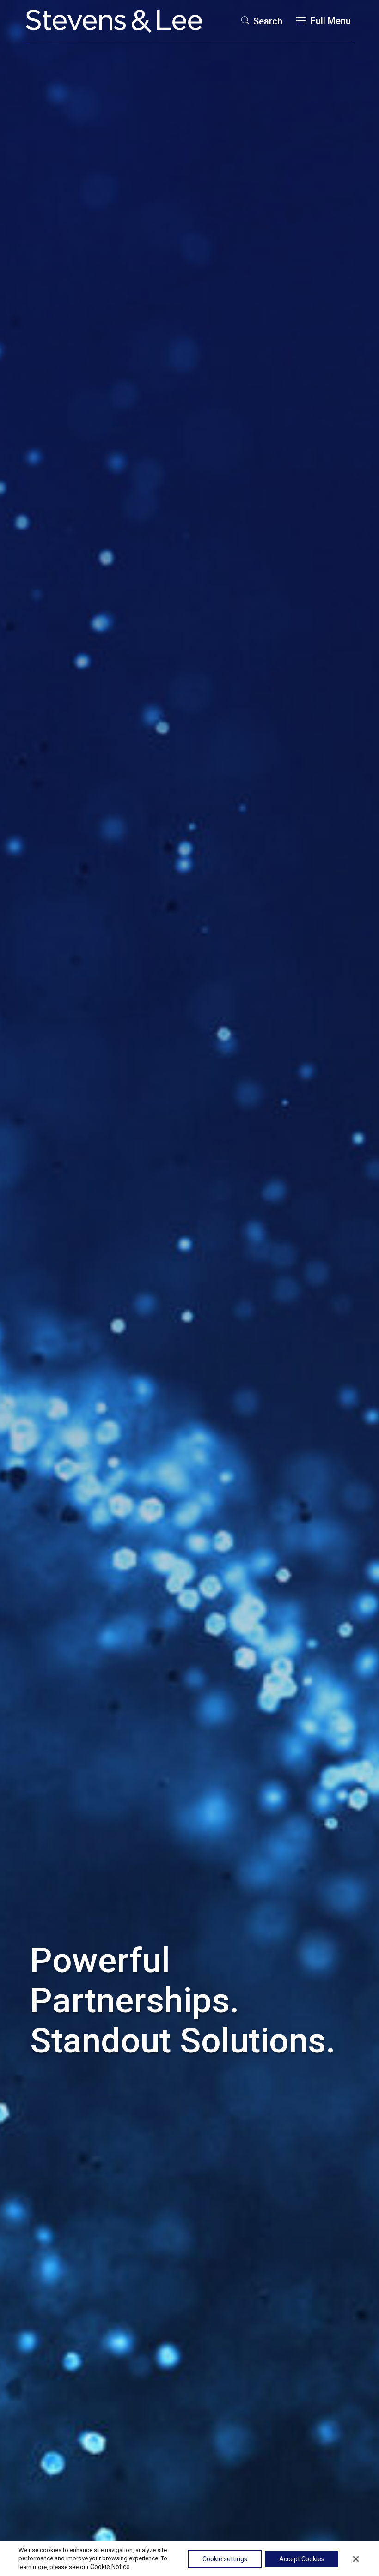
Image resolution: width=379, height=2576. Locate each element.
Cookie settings (225, 2559)
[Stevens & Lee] (114, 21)
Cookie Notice (110, 2567)
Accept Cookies (302, 2559)
